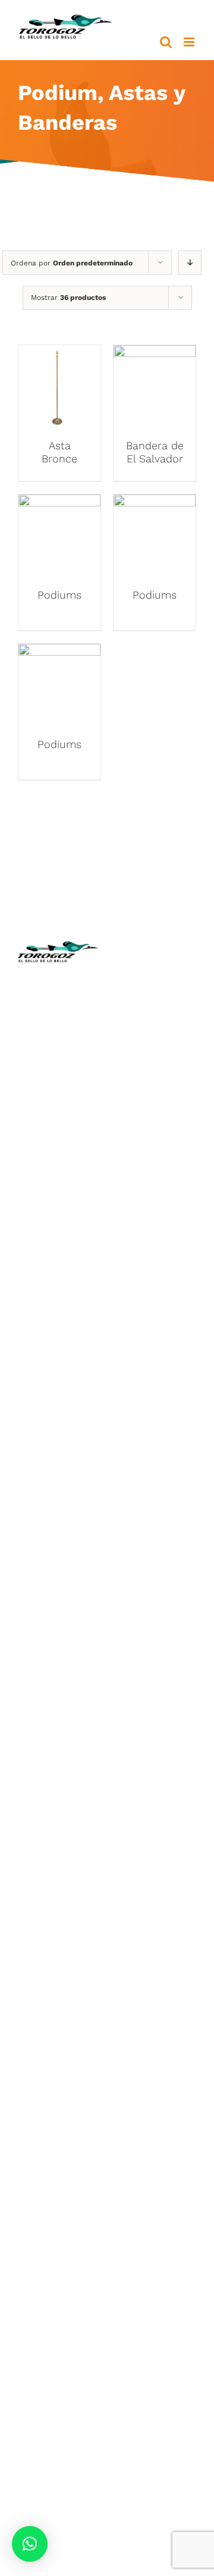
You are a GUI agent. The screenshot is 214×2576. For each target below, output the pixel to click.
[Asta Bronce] (59, 354)
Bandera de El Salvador (155, 452)
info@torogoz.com (61, 1143)
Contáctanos (156, 1154)
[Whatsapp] (180, 1315)
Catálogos (156, 1065)
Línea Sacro (156, 1118)
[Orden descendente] (190, 263)
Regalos (58, 1537)
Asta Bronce (59, 452)
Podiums (59, 595)
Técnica (156, 1048)
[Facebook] (134, 1315)
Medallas (58, 1379)
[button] (30, 2544)
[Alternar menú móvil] (190, 42)
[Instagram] (158, 1315)
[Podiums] (59, 503)
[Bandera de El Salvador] (155, 354)
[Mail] (156, 1338)
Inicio (156, 995)
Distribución (157, 1136)
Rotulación (58, 1555)
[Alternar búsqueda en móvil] (166, 42)
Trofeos (58, 1362)
